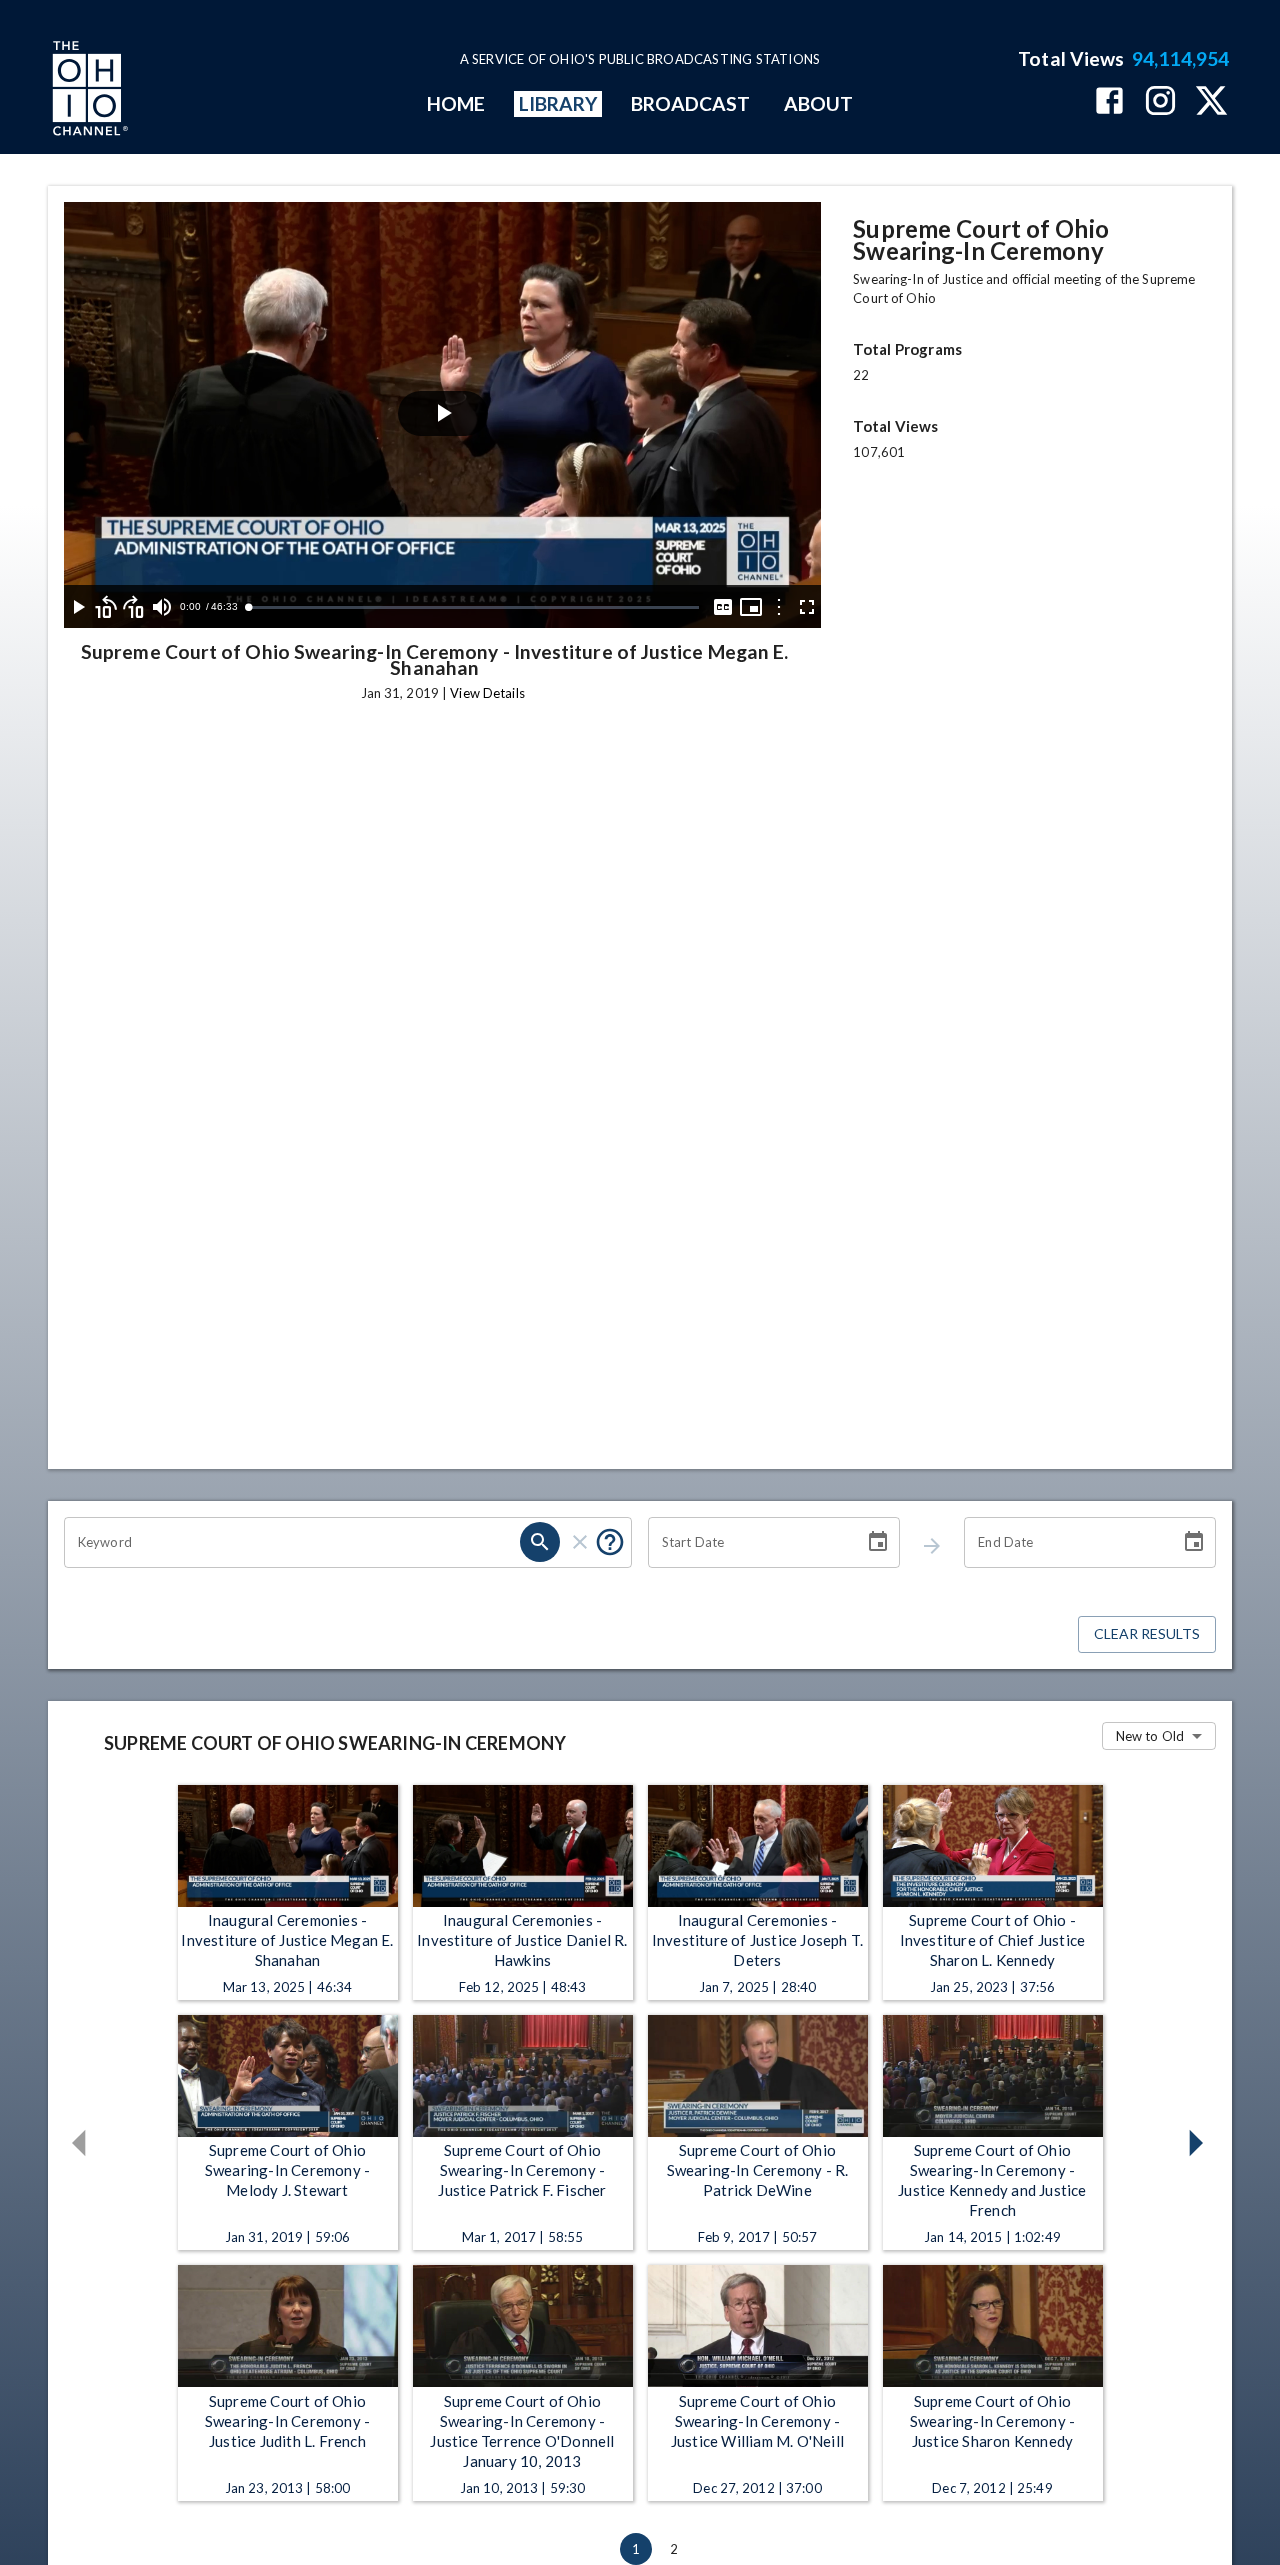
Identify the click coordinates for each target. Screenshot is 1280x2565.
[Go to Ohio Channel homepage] (88, 91)
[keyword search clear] (580, 1542)
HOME (456, 103)
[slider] (473, 607)
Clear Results (1147, 1633)
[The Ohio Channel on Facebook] (1109, 102)
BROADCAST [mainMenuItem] (691, 103)
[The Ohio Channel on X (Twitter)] (1211, 102)
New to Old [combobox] (1150, 1736)
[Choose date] (878, 1542)
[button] (82, 2143)
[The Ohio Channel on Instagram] (1160, 102)
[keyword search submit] (540, 1542)
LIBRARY (558, 103)
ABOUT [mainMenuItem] (818, 103)
